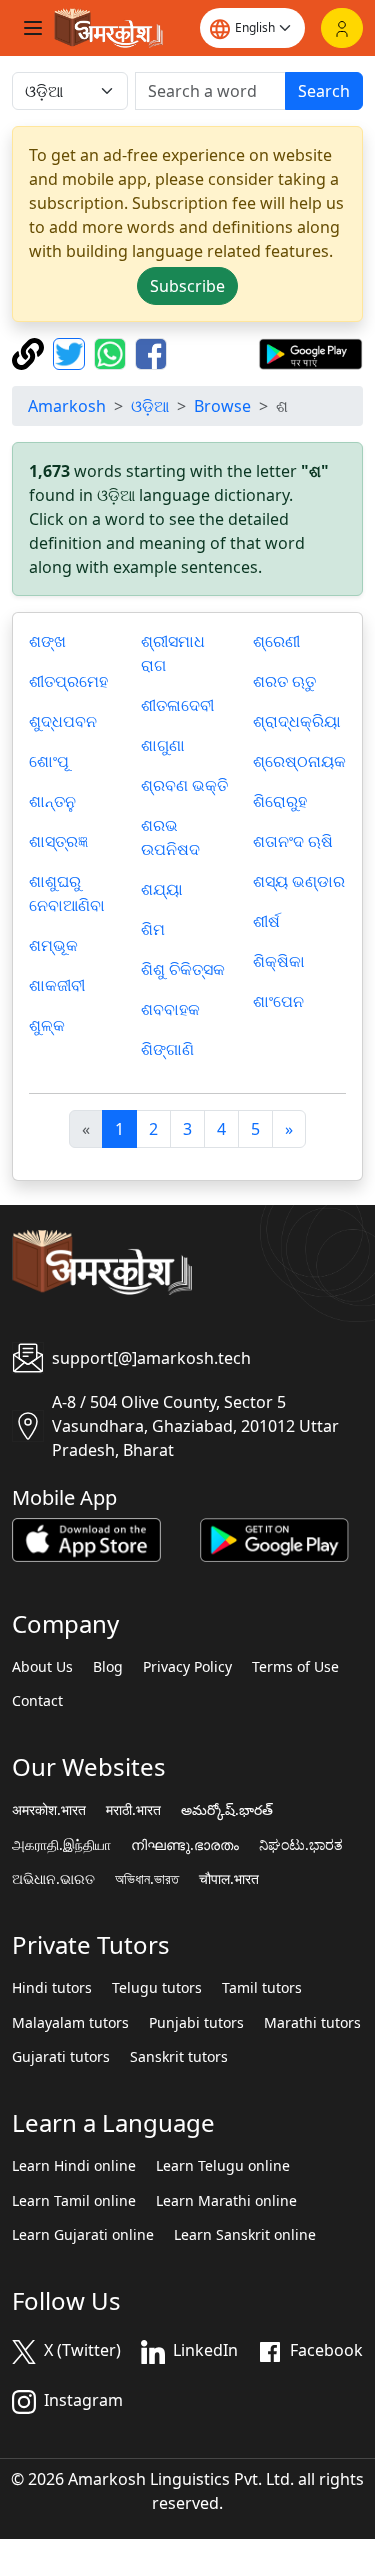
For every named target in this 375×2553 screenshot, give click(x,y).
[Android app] (274, 1538)
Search (324, 91)
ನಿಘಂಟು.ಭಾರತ (301, 1845)
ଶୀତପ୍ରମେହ (68, 681)
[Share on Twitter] (71, 352)
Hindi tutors (52, 1988)
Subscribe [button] (187, 286)
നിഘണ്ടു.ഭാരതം (185, 1845)
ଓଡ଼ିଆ (150, 406)
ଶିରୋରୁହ (280, 801)
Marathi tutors (312, 2023)
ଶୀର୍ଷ (266, 921)
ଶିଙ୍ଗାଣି (167, 1049)
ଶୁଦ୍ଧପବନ (63, 721)
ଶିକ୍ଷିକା (279, 961)
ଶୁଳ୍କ (47, 1025)
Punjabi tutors (196, 2023)
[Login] (342, 28)
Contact (37, 1701)
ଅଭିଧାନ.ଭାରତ (53, 1879)
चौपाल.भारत (229, 1879)
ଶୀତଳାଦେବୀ (177, 705)
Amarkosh (67, 406)
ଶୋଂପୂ (49, 761)
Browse (222, 406)
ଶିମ (153, 929)
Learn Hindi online (74, 2166)
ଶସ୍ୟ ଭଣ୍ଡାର (299, 881)
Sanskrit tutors (179, 2057)
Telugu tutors (157, 1988)
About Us (42, 1667)
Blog (108, 1667)
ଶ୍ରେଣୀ (276, 641)
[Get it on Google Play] (310, 352)
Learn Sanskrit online (245, 2235)
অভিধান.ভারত (147, 1879)
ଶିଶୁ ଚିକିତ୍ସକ (183, 969)
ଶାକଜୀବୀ (57, 985)
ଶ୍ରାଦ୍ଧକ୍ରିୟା (297, 721)
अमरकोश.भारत (49, 1810)
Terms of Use (295, 1667)
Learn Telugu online (223, 2166)
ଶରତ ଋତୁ (284, 681)
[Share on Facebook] (151, 352)
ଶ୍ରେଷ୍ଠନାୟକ (299, 761)
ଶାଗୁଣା (163, 745)
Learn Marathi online (226, 2201)
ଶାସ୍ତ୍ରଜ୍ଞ (58, 841)
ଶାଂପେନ (278, 1001)
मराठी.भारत (133, 1810)
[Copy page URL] (30, 352)
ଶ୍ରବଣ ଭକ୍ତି (184, 785)
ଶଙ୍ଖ (47, 641)
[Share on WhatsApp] (112, 352)
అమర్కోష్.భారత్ (227, 1810)
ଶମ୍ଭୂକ (53, 945)
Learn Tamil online (74, 2201)
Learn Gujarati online (83, 2235)
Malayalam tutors (70, 2023)
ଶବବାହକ (170, 1009)
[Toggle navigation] (33, 28)
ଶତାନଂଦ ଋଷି (293, 841)
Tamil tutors (262, 1988)
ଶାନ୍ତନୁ (52, 801)
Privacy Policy (187, 1667)
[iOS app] (86, 1538)
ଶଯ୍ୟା (162, 889)
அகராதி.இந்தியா (61, 1845)
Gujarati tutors (61, 2057)
